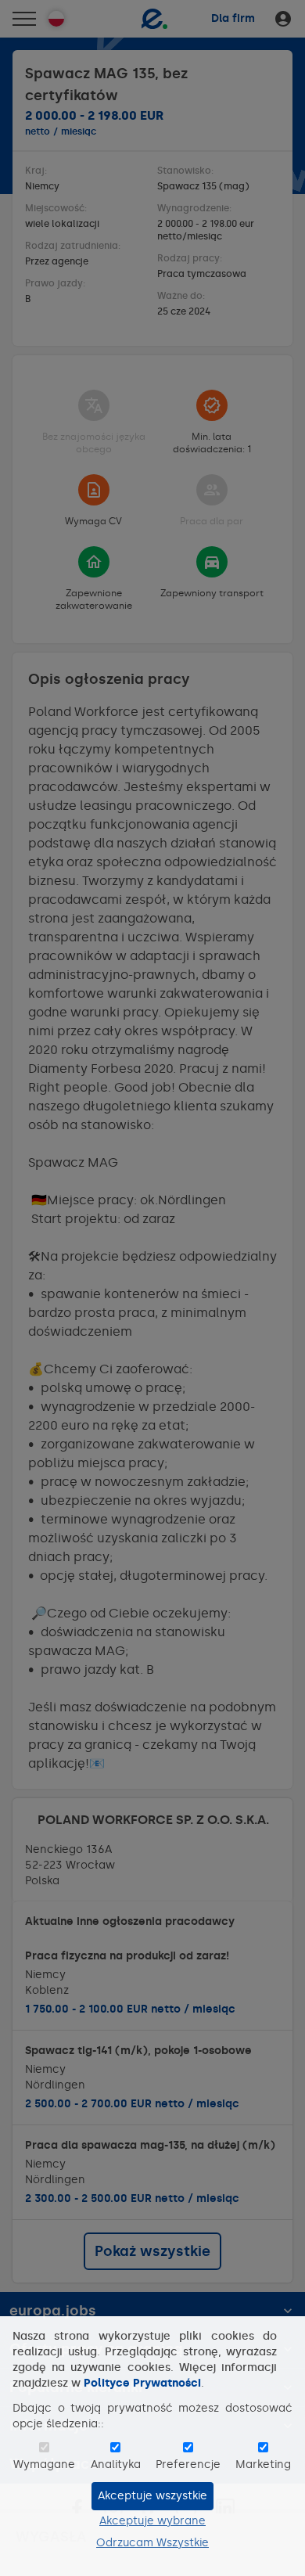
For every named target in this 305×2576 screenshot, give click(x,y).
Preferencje (188, 2464)
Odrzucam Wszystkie (152, 2543)
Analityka (116, 2464)
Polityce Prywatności (142, 2383)
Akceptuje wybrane (152, 2521)
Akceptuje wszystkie (152, 2496)
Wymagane (44, 2464)
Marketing (263, 2464)
